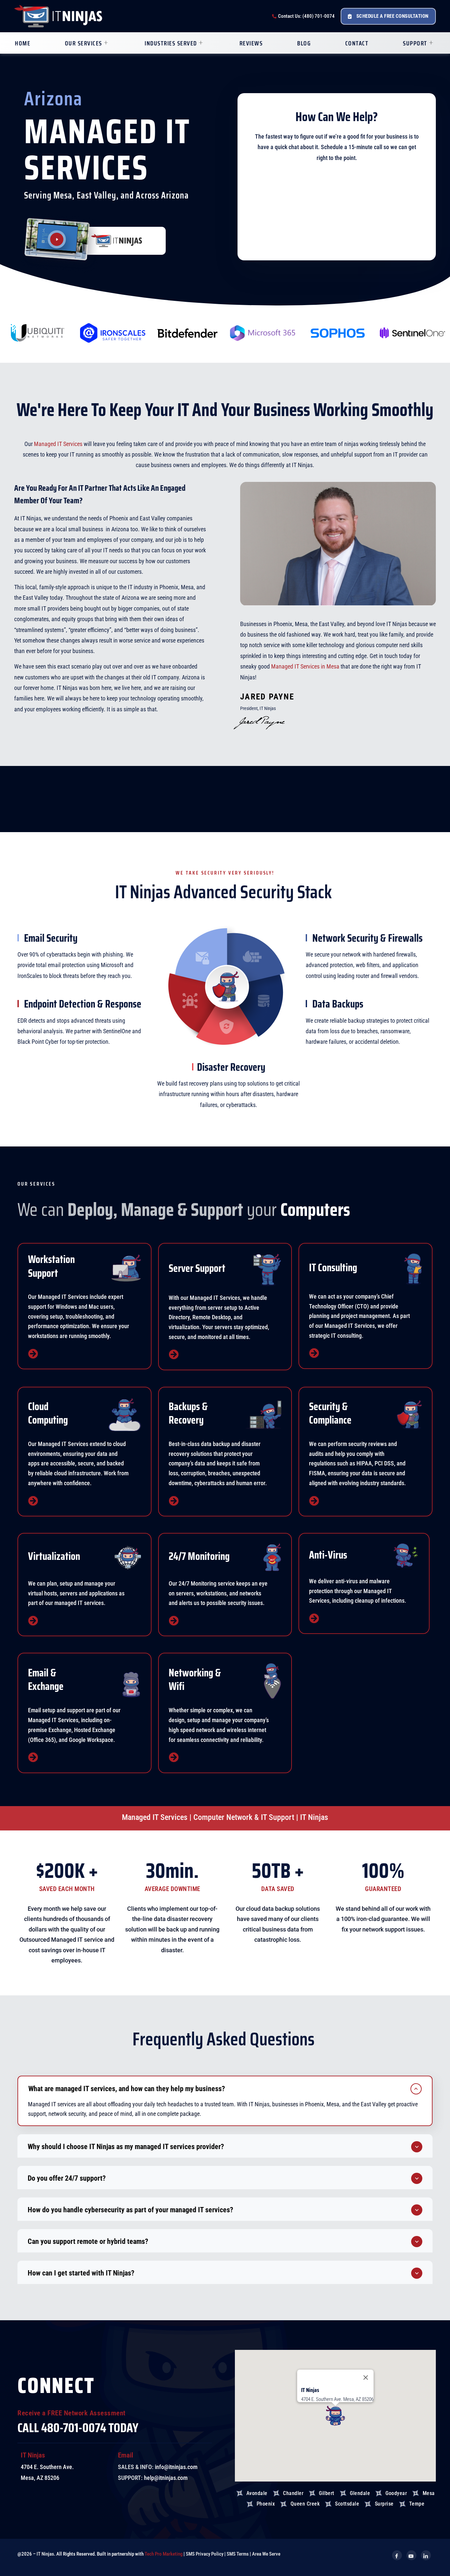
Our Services (84, 43)
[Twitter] (411, 2555)
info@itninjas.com (176, 2467)
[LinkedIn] (426, 2555)
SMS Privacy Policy (205, 2554)
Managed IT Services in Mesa (305, 666)
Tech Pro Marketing (164, 2554)
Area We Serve (266, 2554)
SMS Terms (238, 2554)
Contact (357, 43)
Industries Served (171, 43)
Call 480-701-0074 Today (78, 2428)
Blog (304, 43)
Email (126, 2455)
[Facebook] (397, 2555)
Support (415, 43)
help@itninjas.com (166, 2478)
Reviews (251, 43)
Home (23, 43)
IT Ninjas (33, 2455)
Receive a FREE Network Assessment (71, 2413)
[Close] (366, 2378)
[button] (225, 2088)
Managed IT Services (58, 444)
